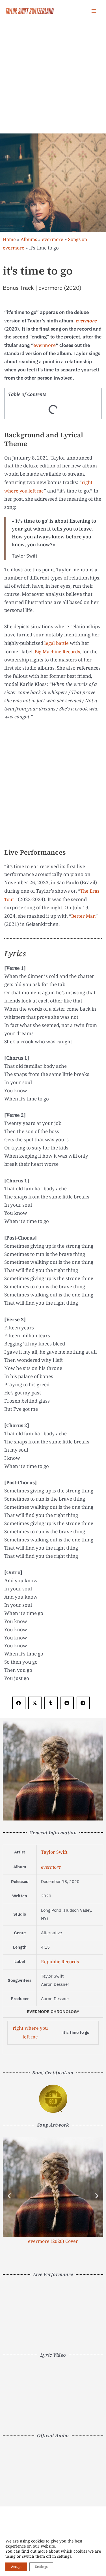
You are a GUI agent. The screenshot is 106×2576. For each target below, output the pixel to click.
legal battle (57, 643)
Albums (29, 239)
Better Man (83, 916)
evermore (53, 239)
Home (9, 239)
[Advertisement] (53, 78)
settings (64, 2556)
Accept (16, 2567)
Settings (41, 2567)
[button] (19, 1703)
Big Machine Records (57, 652)
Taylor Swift (54, 1852)
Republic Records (60, 1962)
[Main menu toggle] (94, 11)
